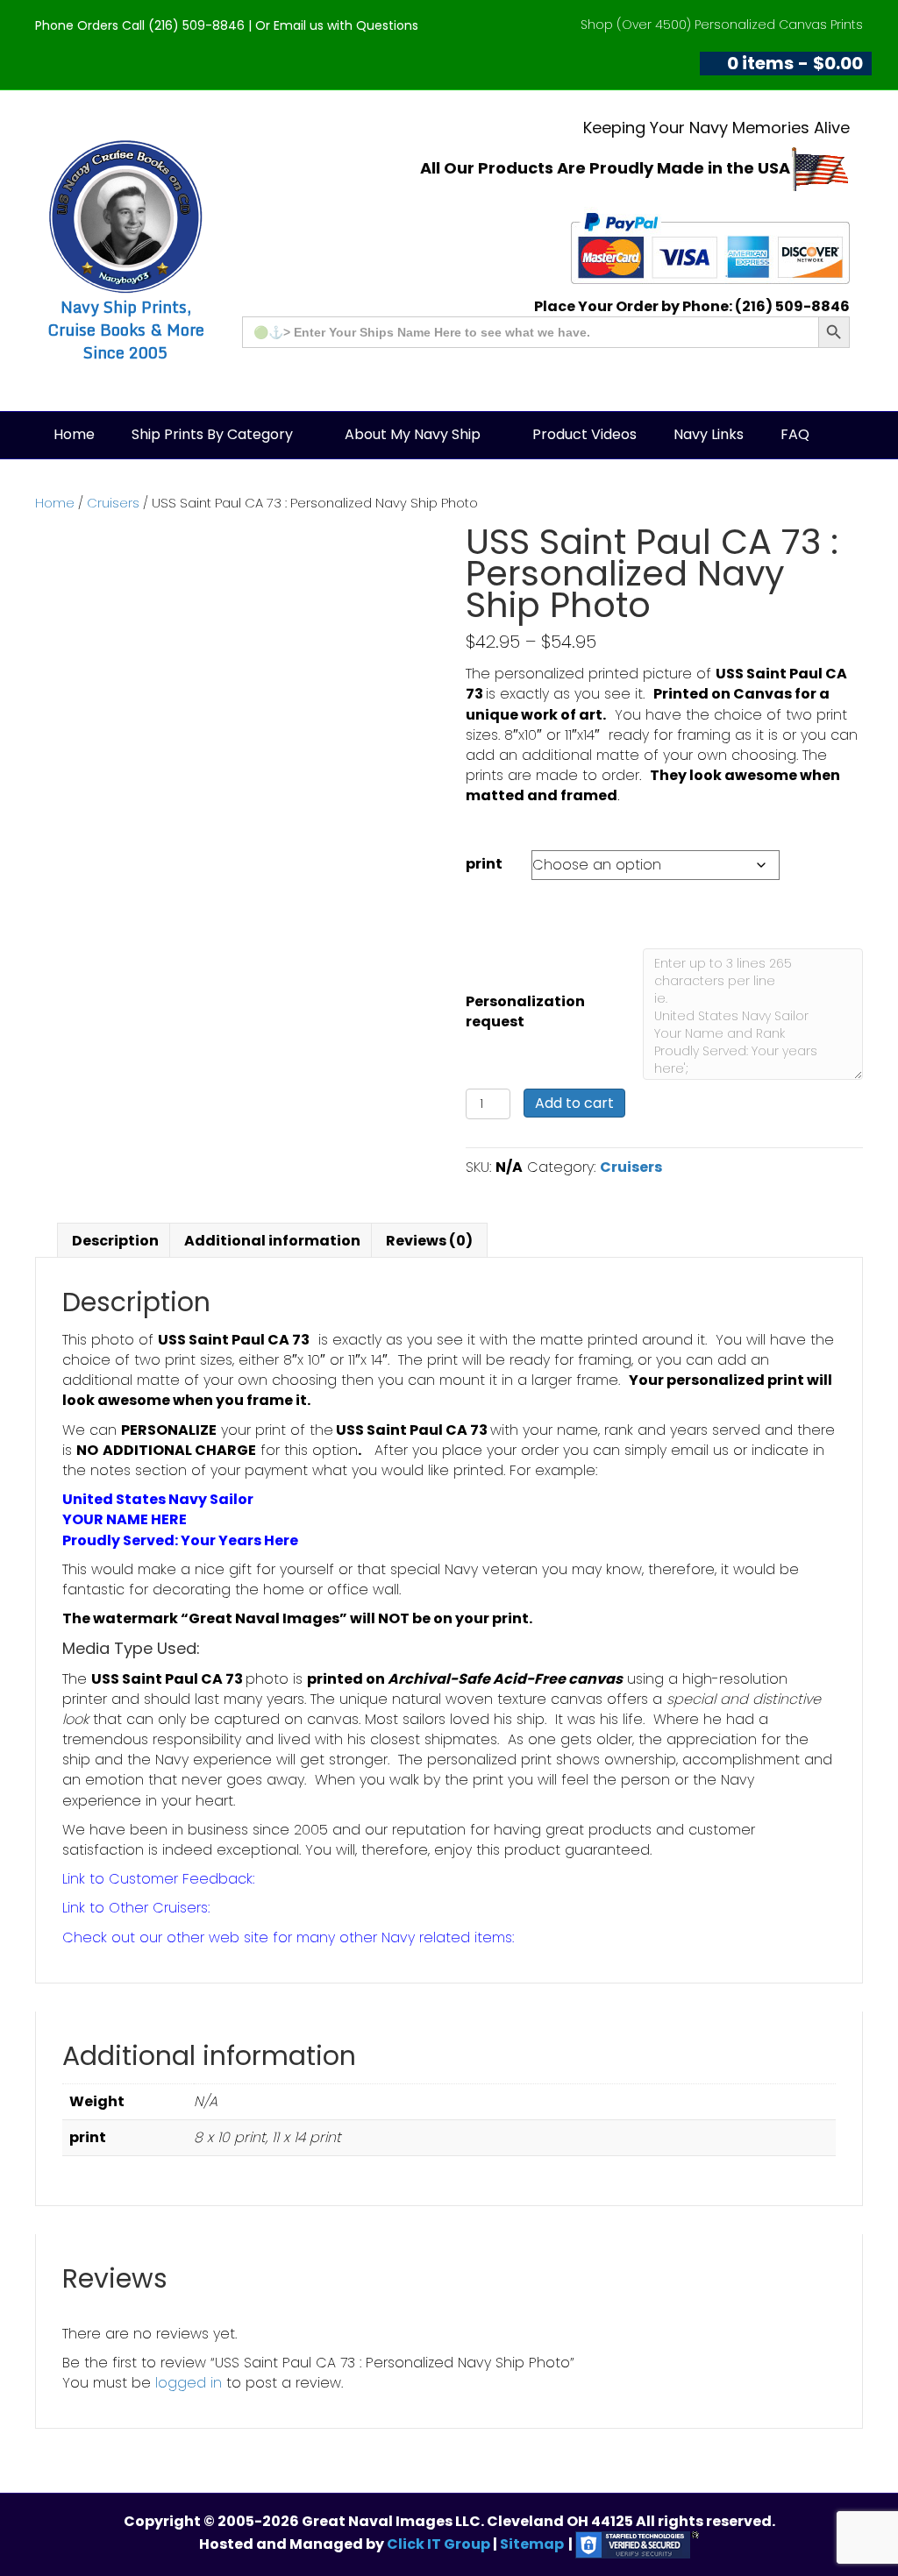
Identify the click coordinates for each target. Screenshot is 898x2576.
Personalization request (525, 1011)
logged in (189, 2383)
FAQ (795, 434)
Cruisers (113, 503)
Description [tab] (115, 1241)
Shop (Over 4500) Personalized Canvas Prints (722, 25)
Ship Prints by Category (212, 434)
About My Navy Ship (413, 434)
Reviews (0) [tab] (429, 1241)
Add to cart (574, 1103)
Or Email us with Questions (337, 25)
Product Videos (584, 434)
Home (74, 434)
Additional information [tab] (272, 1241)
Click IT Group (440, 2544)
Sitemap (532, 2544)
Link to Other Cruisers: (136, 1908)
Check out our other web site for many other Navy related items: (288, 1937)
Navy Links (709, 434)
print (484, 864)
